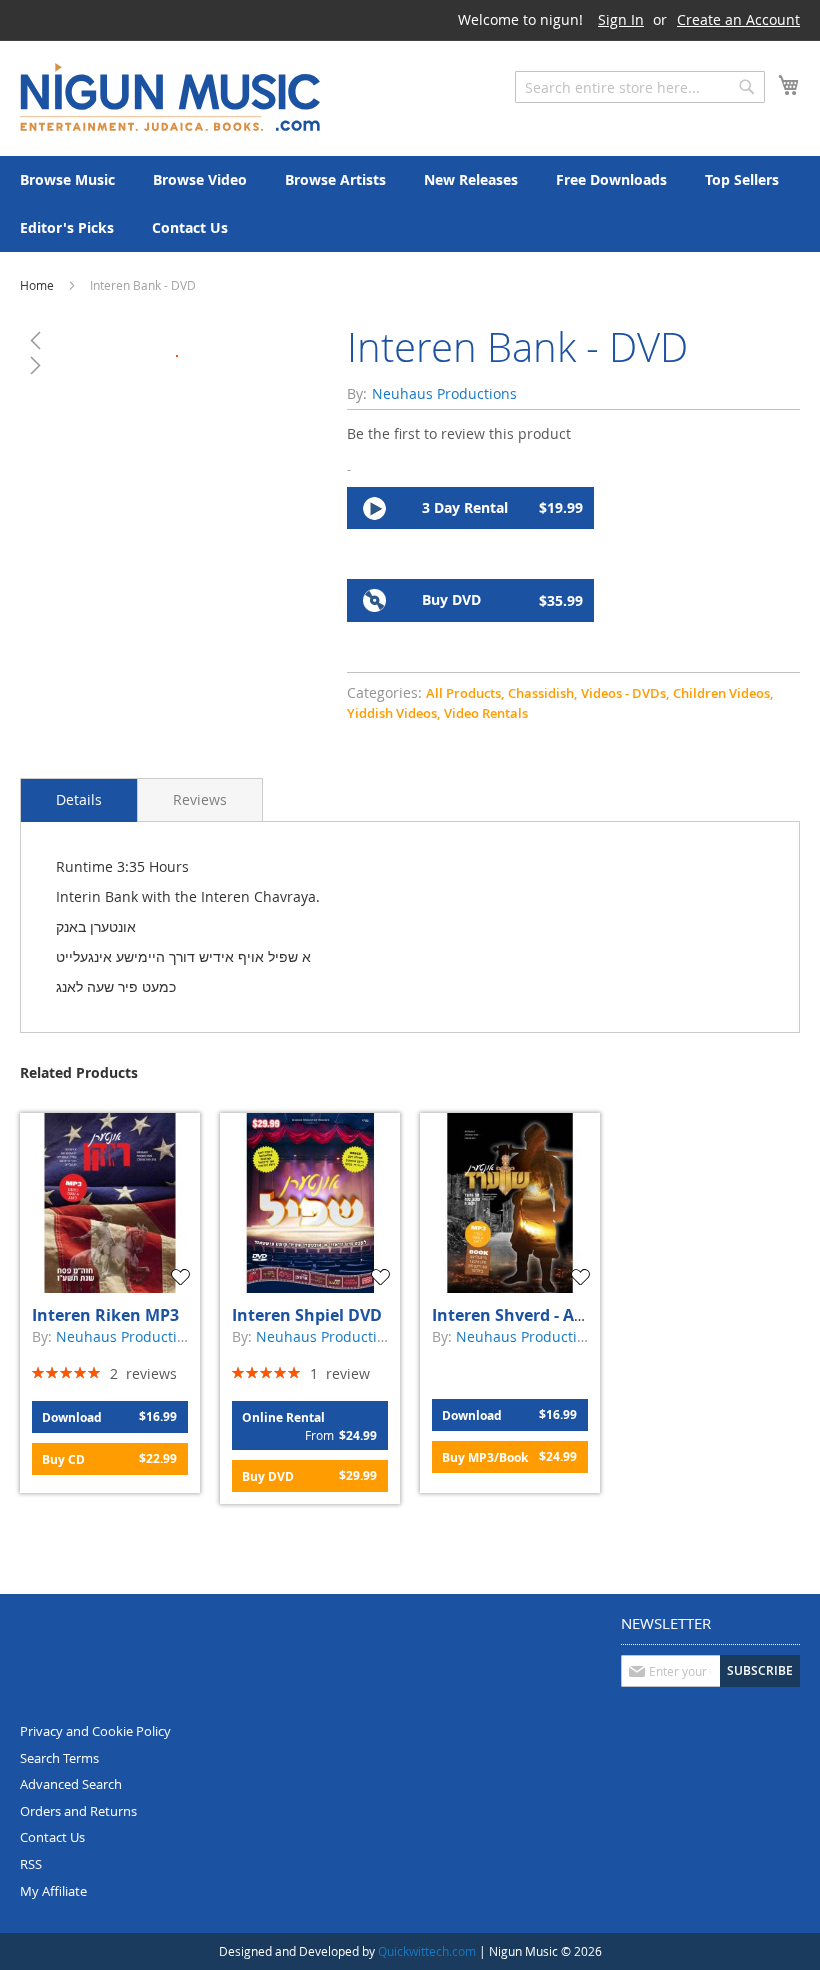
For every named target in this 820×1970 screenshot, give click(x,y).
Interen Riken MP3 (105, 1315)
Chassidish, (542, 693)
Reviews (200, 799)
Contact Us (52, 1837)
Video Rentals (486, 713)
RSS (31, 1864)
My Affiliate (53, 1891)
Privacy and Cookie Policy (95, 1731)
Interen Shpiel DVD (307, 1315)
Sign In (621, 19)
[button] (176, 340)
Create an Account (738, 19)
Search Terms (59, 1758)
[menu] (410, 204)
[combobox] (640, 87)
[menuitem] (67, 180)
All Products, (465, 693)
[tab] (79, 800)
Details (79, 799)
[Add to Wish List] (183, 1277)
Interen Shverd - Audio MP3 (540, 1315)
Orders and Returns (78, 1811)
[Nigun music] (170, 97)
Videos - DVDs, (625, 693)
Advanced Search (71, 1784)
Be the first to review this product (459, 433)
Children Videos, (723, 693)
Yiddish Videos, (393, 713)
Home (37, 285)
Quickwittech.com (427, 1951)
